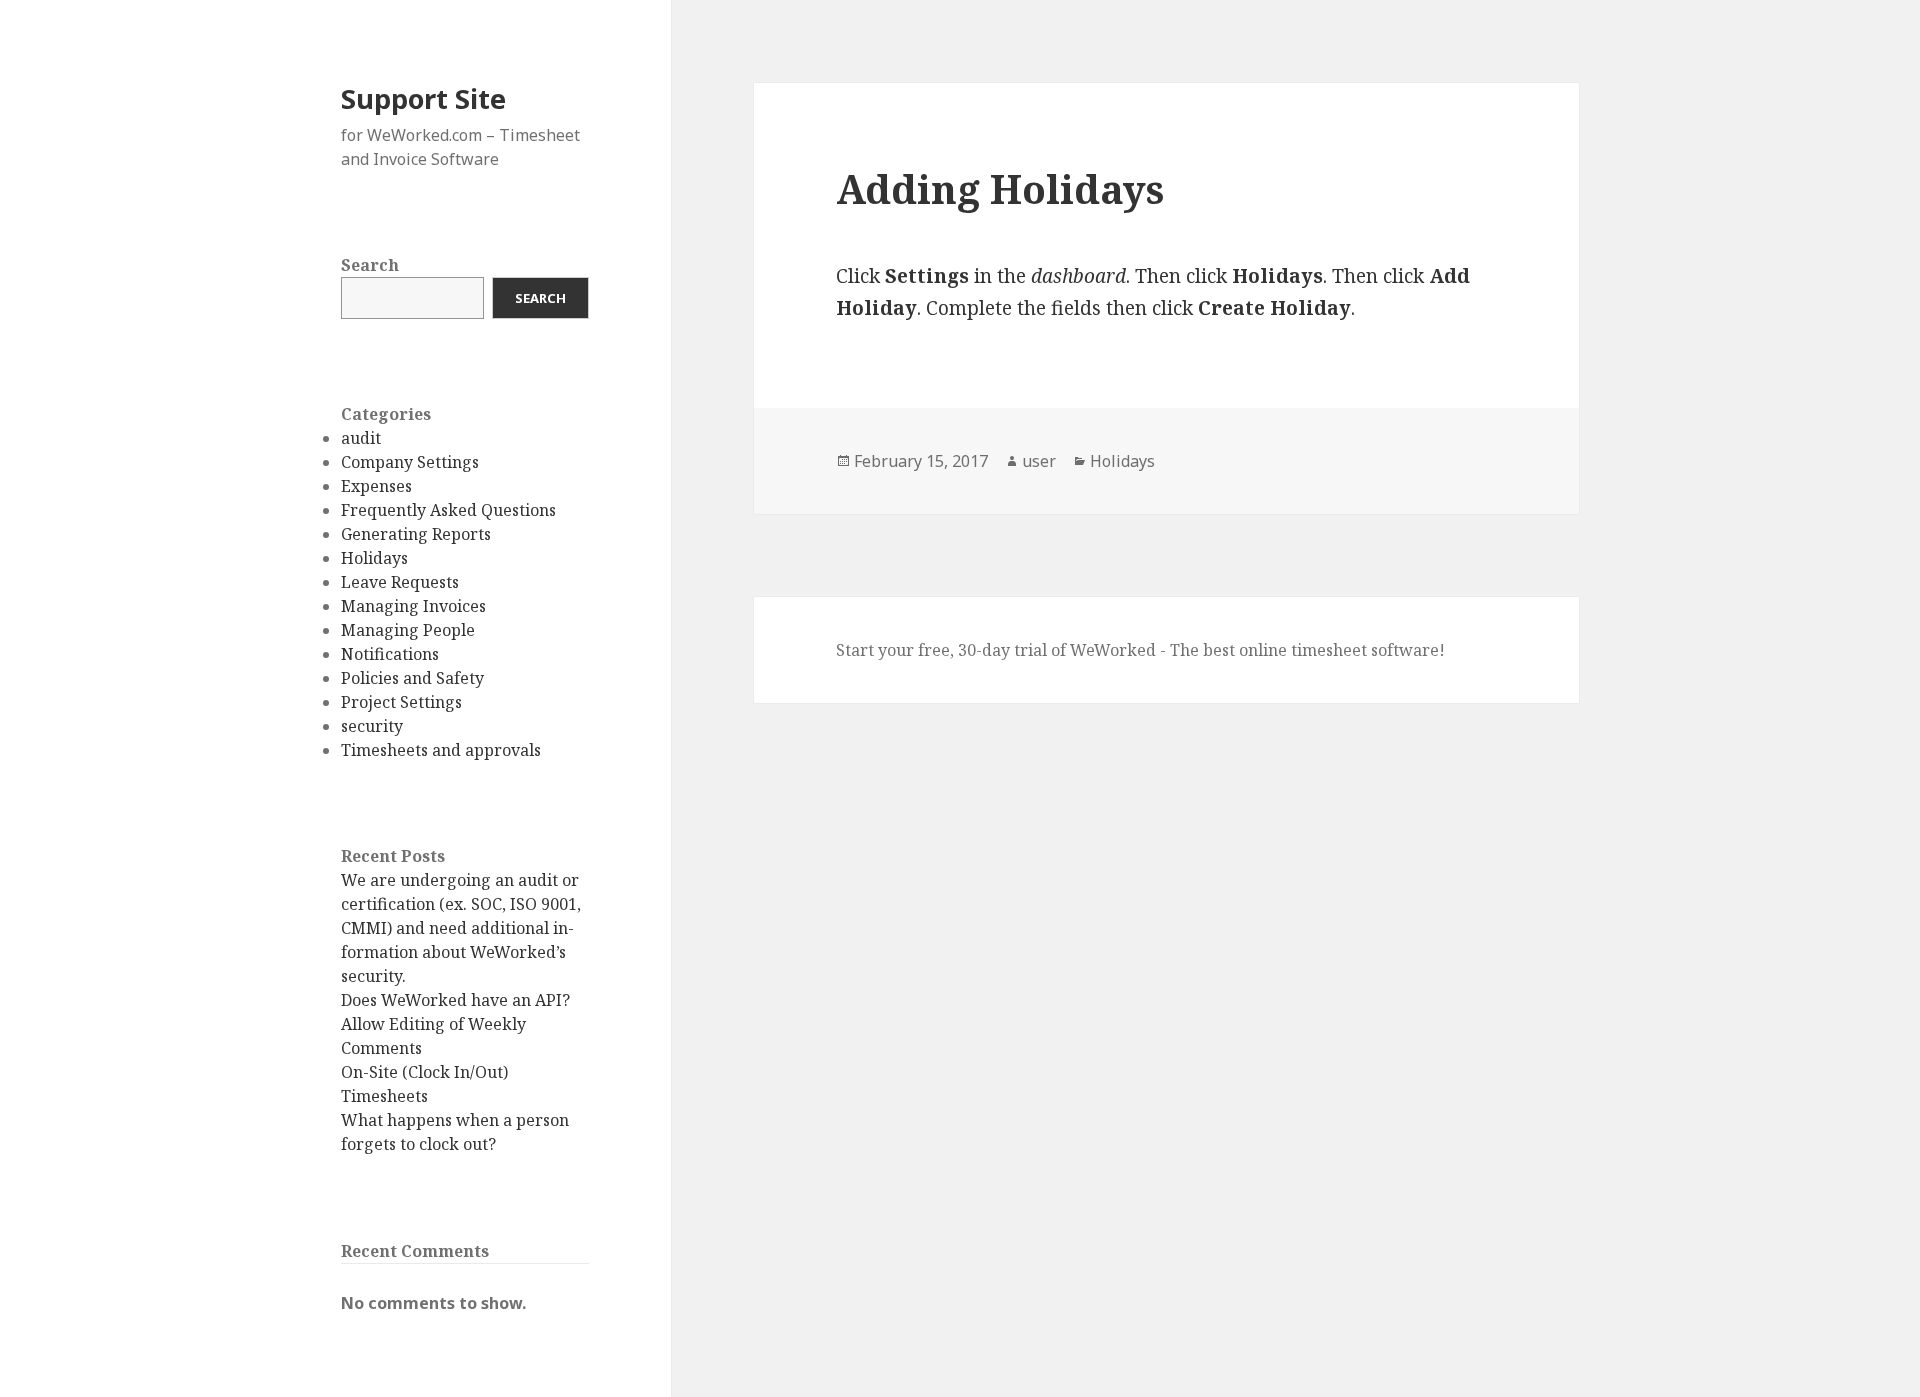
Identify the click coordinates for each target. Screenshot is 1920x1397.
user (1039, 461)
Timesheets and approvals (441, 750)
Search (370, 265)
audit (361, 438)
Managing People (408, 630)
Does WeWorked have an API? (455, 1000)
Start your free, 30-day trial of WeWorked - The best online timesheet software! (1140, 650)
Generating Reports (416, 534)
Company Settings (410, 462)
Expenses (376, 486)
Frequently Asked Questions (448, 510)
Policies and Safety (412, 678)
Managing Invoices (413, 606)
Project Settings (401, 702)
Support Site (423, 98)
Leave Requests (400, 582)
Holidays (374, 558)
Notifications (390, 654)
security (372, 726)
